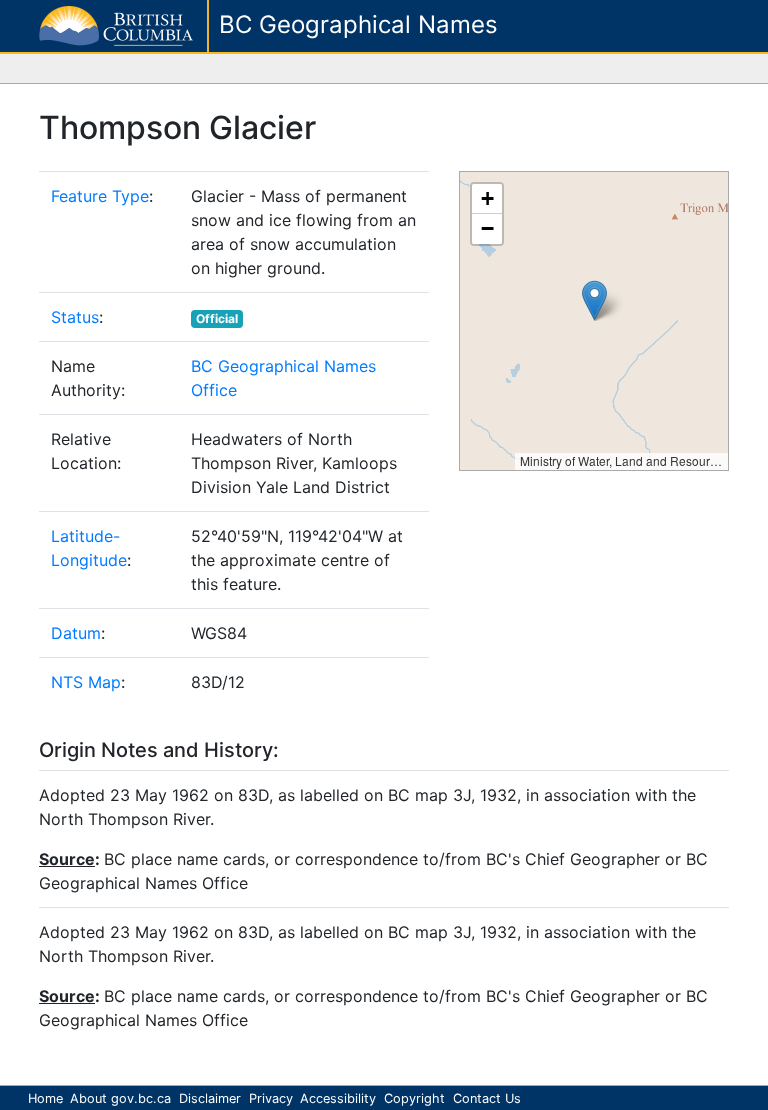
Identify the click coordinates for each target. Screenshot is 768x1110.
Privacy (271, 1098)
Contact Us (487, 1098)
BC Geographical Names (358, 24)
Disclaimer (210, 1098)
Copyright (414, 1098)
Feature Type (100, 196)
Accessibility (338, 1098)
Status (75, 317)
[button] (594, 300)
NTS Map (86, 682)
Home (45, 1098)
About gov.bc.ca (120, 1098)
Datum (76, 633)
